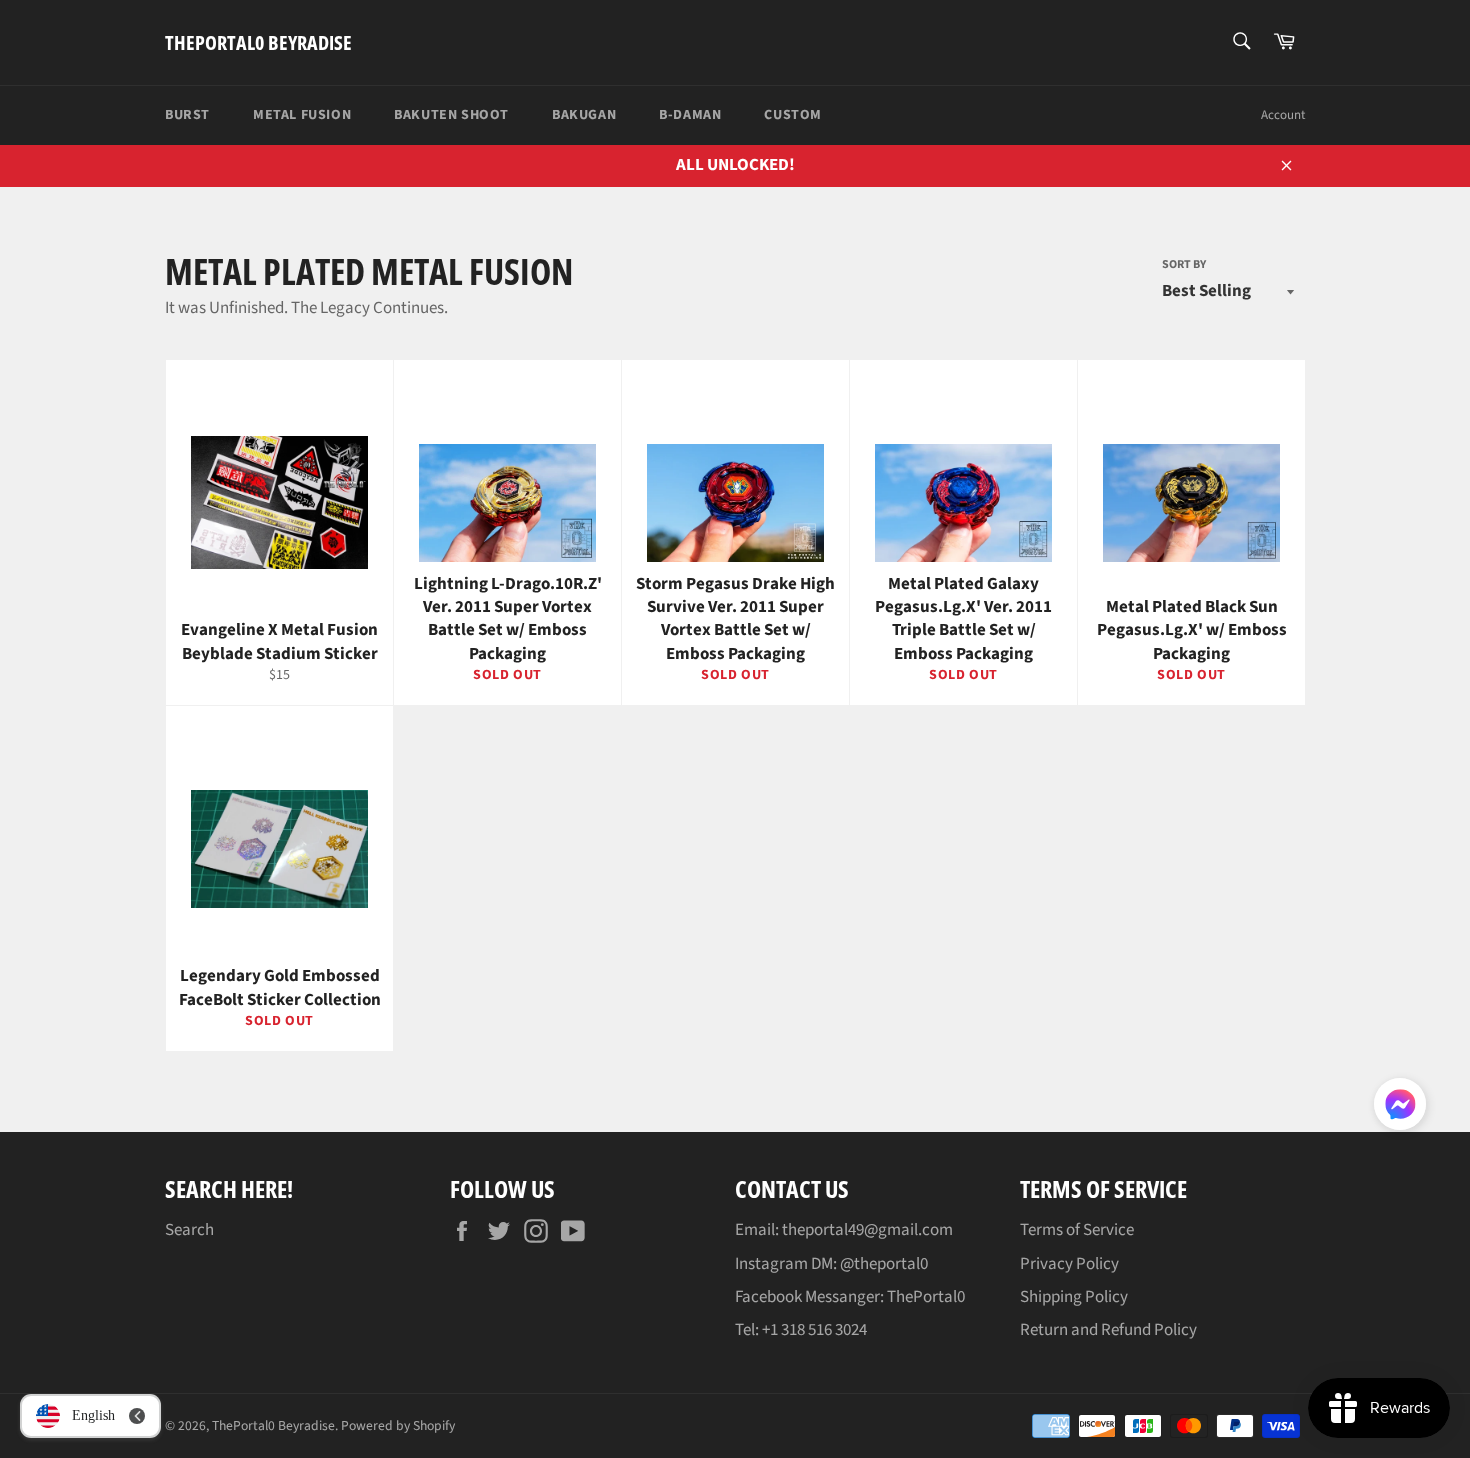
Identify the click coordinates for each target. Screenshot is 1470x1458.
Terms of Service (1077, 1230)
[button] (1400, 1108)
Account (1283, 115)
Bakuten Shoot (451, 115)
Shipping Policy (1074, 1297)
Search (189, 1230)
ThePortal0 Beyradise (258, 42)
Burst (187, 115)
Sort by (1184, 265)
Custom (793, 115)
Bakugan (584, 115)
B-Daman (690, 115)
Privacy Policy (1069, 1264)
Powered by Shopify (398, 1425)
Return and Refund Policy (1108, 1330)
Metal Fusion (302, 115)
